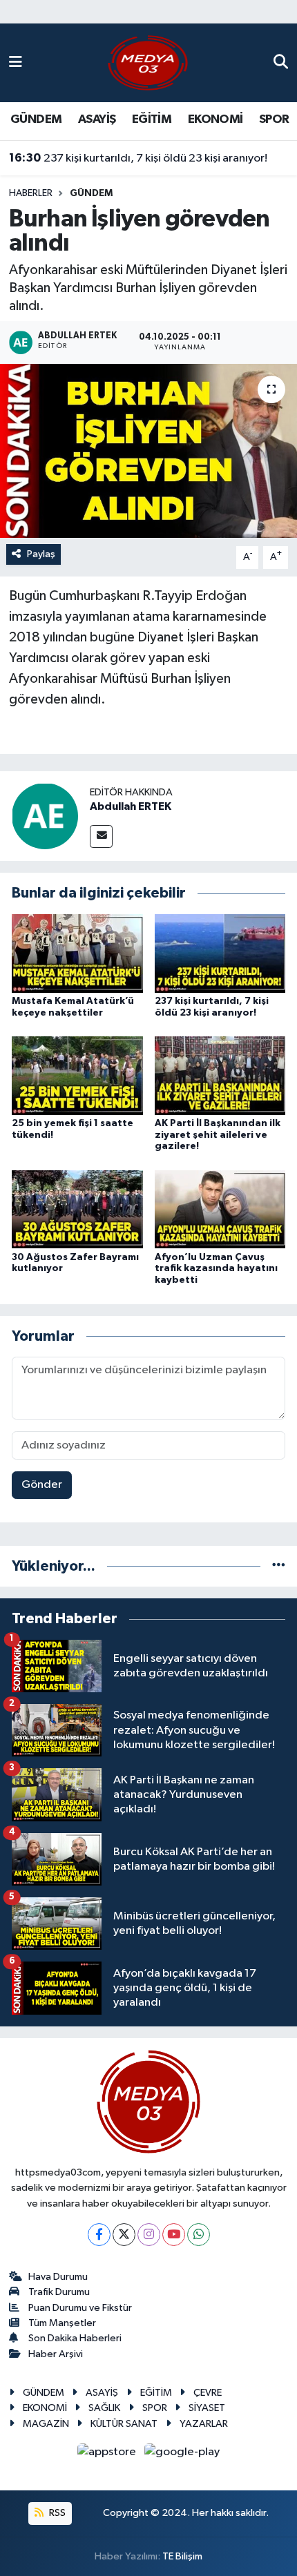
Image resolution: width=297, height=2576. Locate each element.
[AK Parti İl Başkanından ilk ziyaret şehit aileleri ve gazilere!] (220, 1075)
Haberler (31, 193)
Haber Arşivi (56, 2354)
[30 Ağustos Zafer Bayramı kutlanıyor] (77, 1209)
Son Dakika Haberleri (75, 2338)
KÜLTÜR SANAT (124, 2424)
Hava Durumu (58, 2277)
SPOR (274, 119)
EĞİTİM (152, 119)
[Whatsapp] (199, 2235)
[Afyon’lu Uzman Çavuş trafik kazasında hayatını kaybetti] (220, 1209)
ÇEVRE (208, 2393)
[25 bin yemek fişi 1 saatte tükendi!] (77, 1075)
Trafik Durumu (59, 2292)
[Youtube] (174, 2235)
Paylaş (41, 554)
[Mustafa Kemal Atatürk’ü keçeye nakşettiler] (77, 953)
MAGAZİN (46, 2424)
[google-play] (182, 2455)
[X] (124, 2235)
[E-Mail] (101, 836)
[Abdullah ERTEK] (45, 816)
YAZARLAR (204, 2424)
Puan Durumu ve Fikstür (80, 2308)
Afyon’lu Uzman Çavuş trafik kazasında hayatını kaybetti (216, 1269)
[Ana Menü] (16, 62)
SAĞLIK (104, 2408)
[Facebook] (99, 2235)
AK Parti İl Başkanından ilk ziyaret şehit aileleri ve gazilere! (218, 1135)
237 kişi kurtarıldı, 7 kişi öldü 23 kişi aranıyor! (138, 158)
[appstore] (108, 2455)
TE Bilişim (182, 2556)
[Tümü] (279, 1566)
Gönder (42, 1485)
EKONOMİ (215, 119)
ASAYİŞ (97, 119)
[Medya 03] (148, 62)
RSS (56, 2513)
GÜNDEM (36, 119)
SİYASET (207, 2408)
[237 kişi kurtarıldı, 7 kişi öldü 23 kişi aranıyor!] (220, 953)
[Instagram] (149, 2235)
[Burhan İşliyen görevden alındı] (148, 451)
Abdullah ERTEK (131, 806)
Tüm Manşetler (62, 2323)
